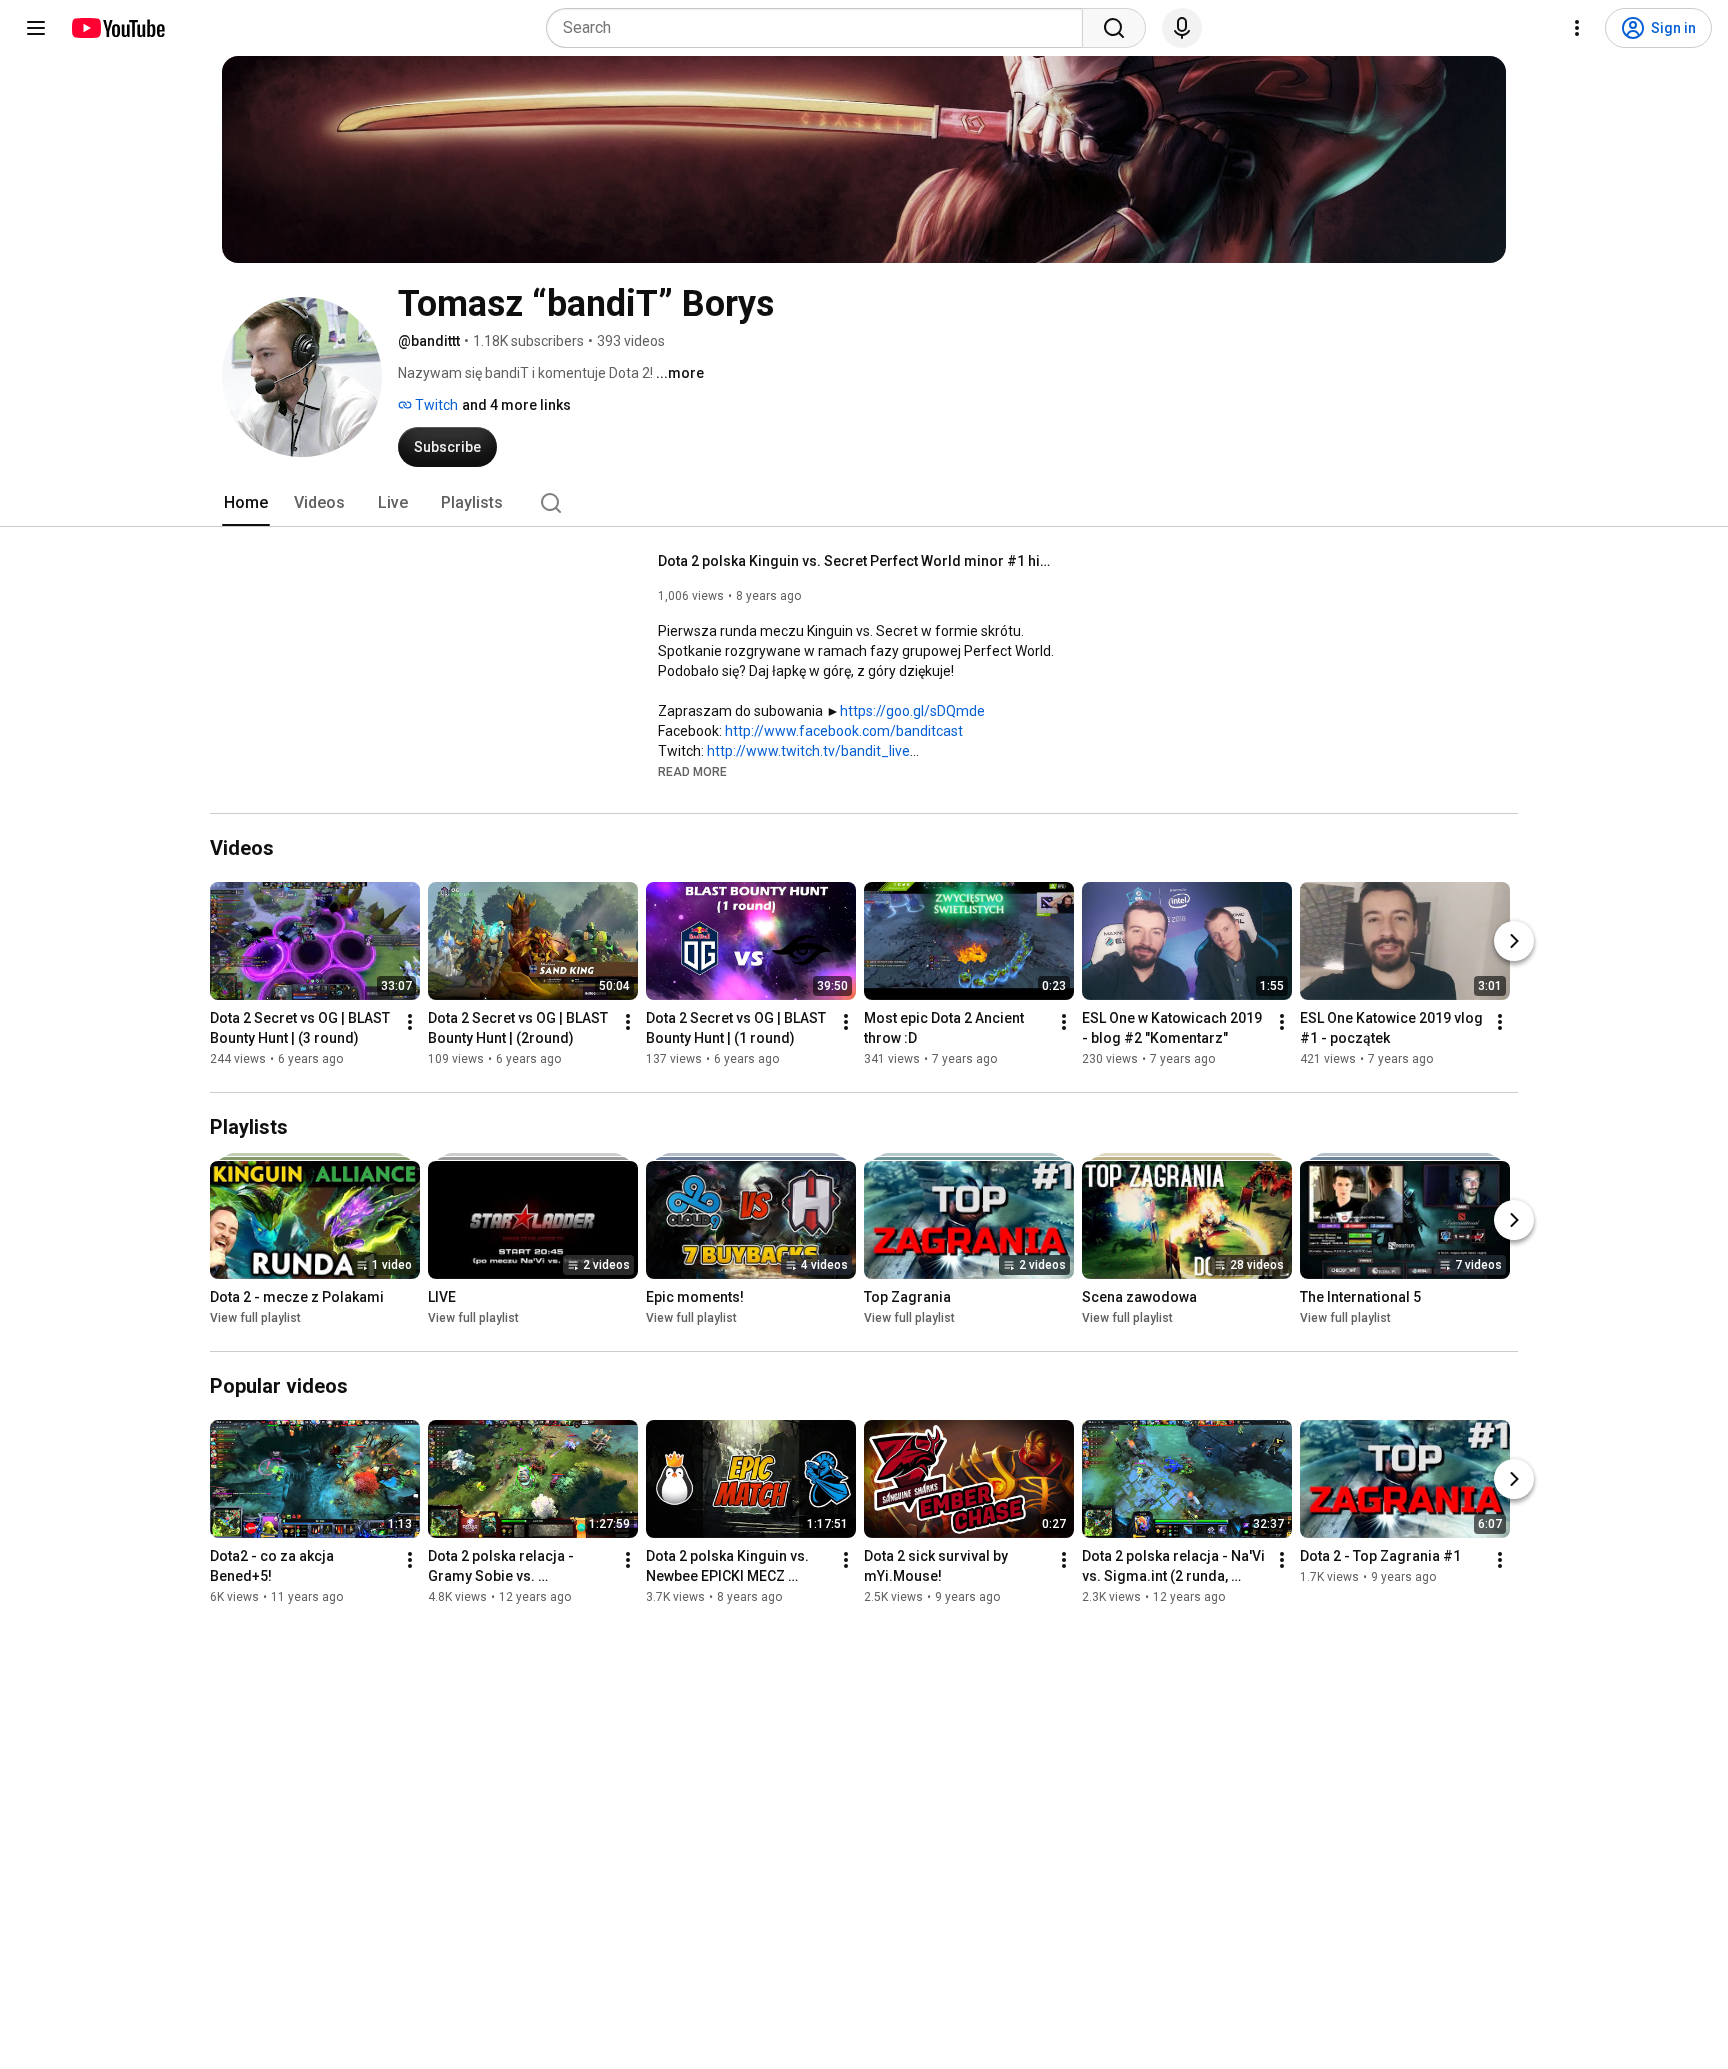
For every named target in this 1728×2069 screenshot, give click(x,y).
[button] (692, 771)
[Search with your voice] (1182, 28)
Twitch (435, 405)
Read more (692, 772)
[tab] (246, 503)
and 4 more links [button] (516, 405)
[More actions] (410, 1022)
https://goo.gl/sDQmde (912, 711)
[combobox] (820, 28)
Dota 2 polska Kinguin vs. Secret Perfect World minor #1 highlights (858, 561)
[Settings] (1577, 28)
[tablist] (864, 503)
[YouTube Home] (117, 28)
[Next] (1514, 941)
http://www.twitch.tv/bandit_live (808, 751)
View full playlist (255, 1318)
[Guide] (36, 28)
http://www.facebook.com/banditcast (844, 731)
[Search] (1114, 28)
